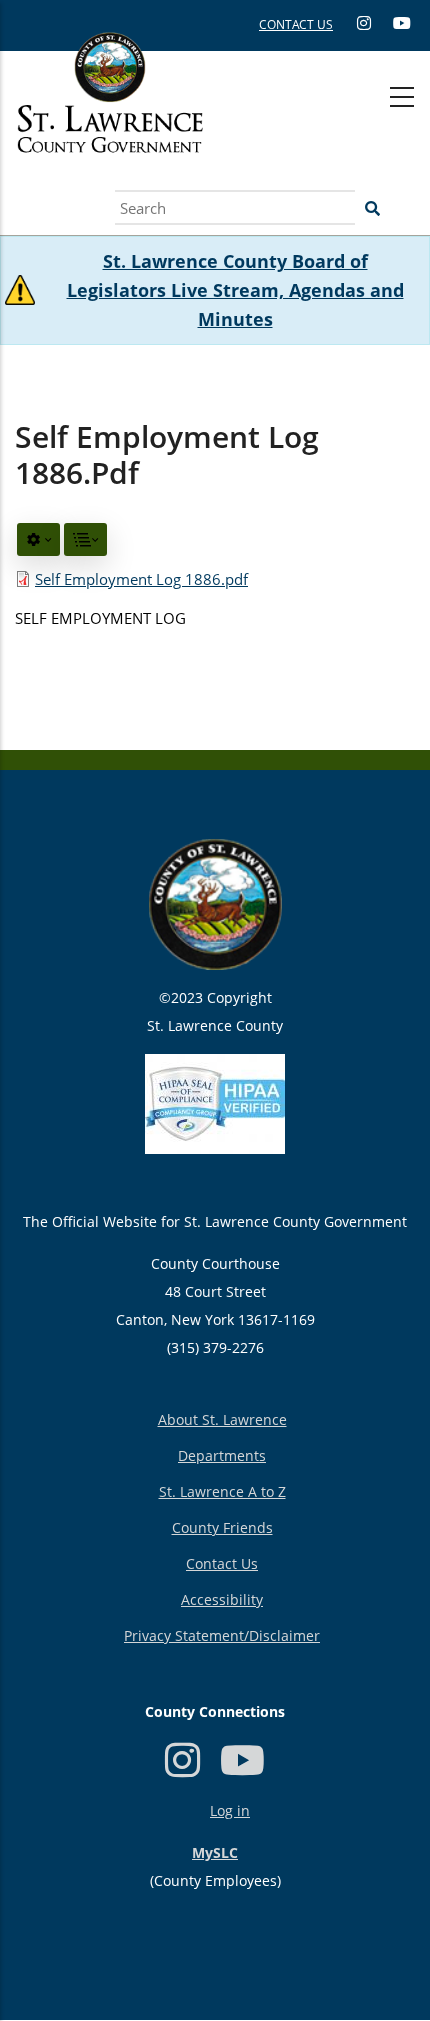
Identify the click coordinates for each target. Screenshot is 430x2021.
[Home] (110, 115)
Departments (222, 1455)
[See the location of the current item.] (85, 539)
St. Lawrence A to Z (222, 1491)
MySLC (215, 1852)
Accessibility (222, 1599)
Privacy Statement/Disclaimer (222, 1635)
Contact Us (222, 1563)
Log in (230, 1810)
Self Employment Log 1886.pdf (141, 579)
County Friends (222, 1527)
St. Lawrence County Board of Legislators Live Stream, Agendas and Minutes (235, 290)
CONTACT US (296, 24)
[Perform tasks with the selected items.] (38, 539)
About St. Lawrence (222, 1419)
